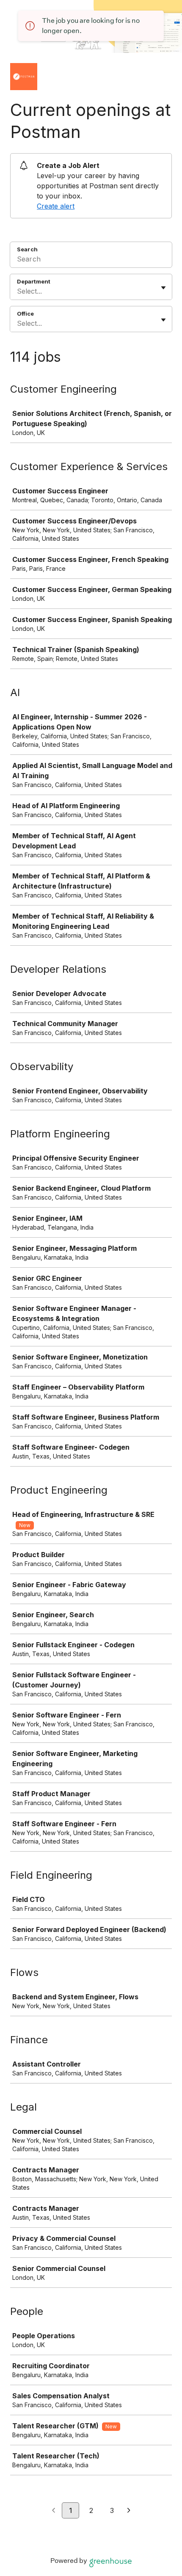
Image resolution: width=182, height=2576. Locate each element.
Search (27, 249)
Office (25, 314)
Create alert (56, 206)
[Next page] (129, 2511)
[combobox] (18, 291)
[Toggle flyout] (163, 288)
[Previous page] (54, 2511)
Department (34, 281)
